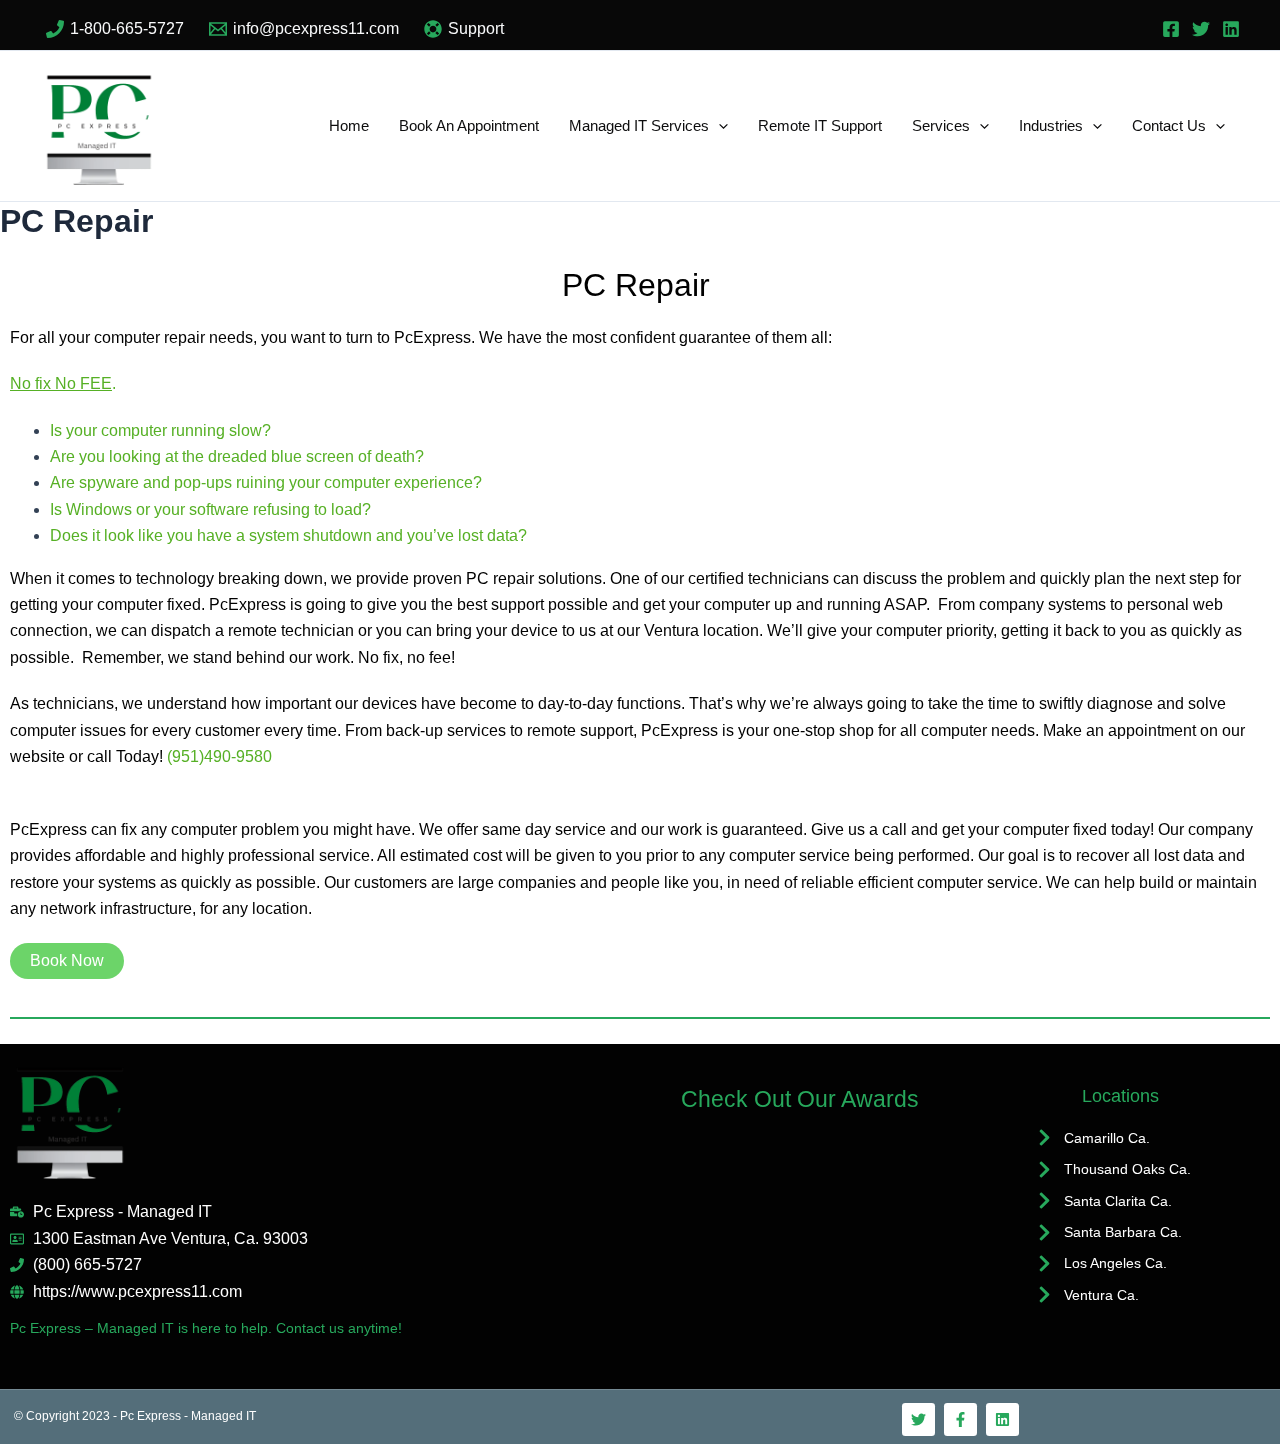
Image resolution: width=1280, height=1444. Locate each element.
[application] (718, 126)
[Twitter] (1201, 29)
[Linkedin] (1231, 29)
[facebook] (1171, 29)
